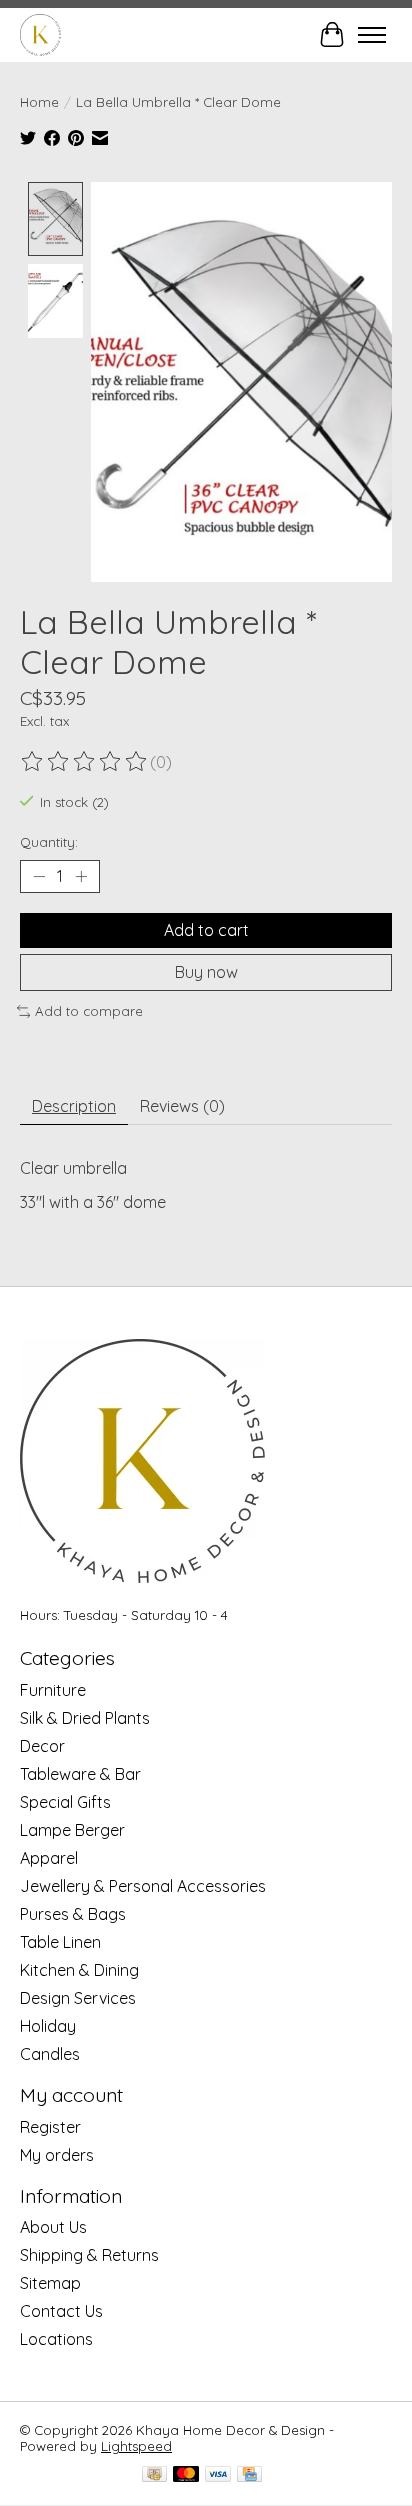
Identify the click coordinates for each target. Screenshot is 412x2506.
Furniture (53, 1690)
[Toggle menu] (372, 35)
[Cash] (154, 2475)
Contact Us (61, 2311)
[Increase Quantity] (81, 877)
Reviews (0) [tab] (182, 1106)
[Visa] (218, 2475)
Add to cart (206, 930)
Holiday (48, 2026)
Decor (42, 1746)
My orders (57, 2155)
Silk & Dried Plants (85, 1718)
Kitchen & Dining (79, 1970)
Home (39, 102)
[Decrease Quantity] (39, 877)
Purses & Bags (73, 1914)
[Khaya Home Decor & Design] (40, 34)
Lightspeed (136, 2446)
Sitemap (50, 2283)
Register (50, 2127)
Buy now (206, 972)
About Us (53, 2227)
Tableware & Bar (80, 1774)
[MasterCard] (186, 2475)
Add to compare (89, 1011)
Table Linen (60, 1942)
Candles (50, 2054)
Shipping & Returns (89, 2255)
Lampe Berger (72, 1830)
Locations (56, 2339)
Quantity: (49, 842)
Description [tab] (74, 1106)
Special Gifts (65, 1802)
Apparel (49, 1858)
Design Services (78, 1998)
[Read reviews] (85, 762)
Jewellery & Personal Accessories (143, 1886)
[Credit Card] (249, 2475)
